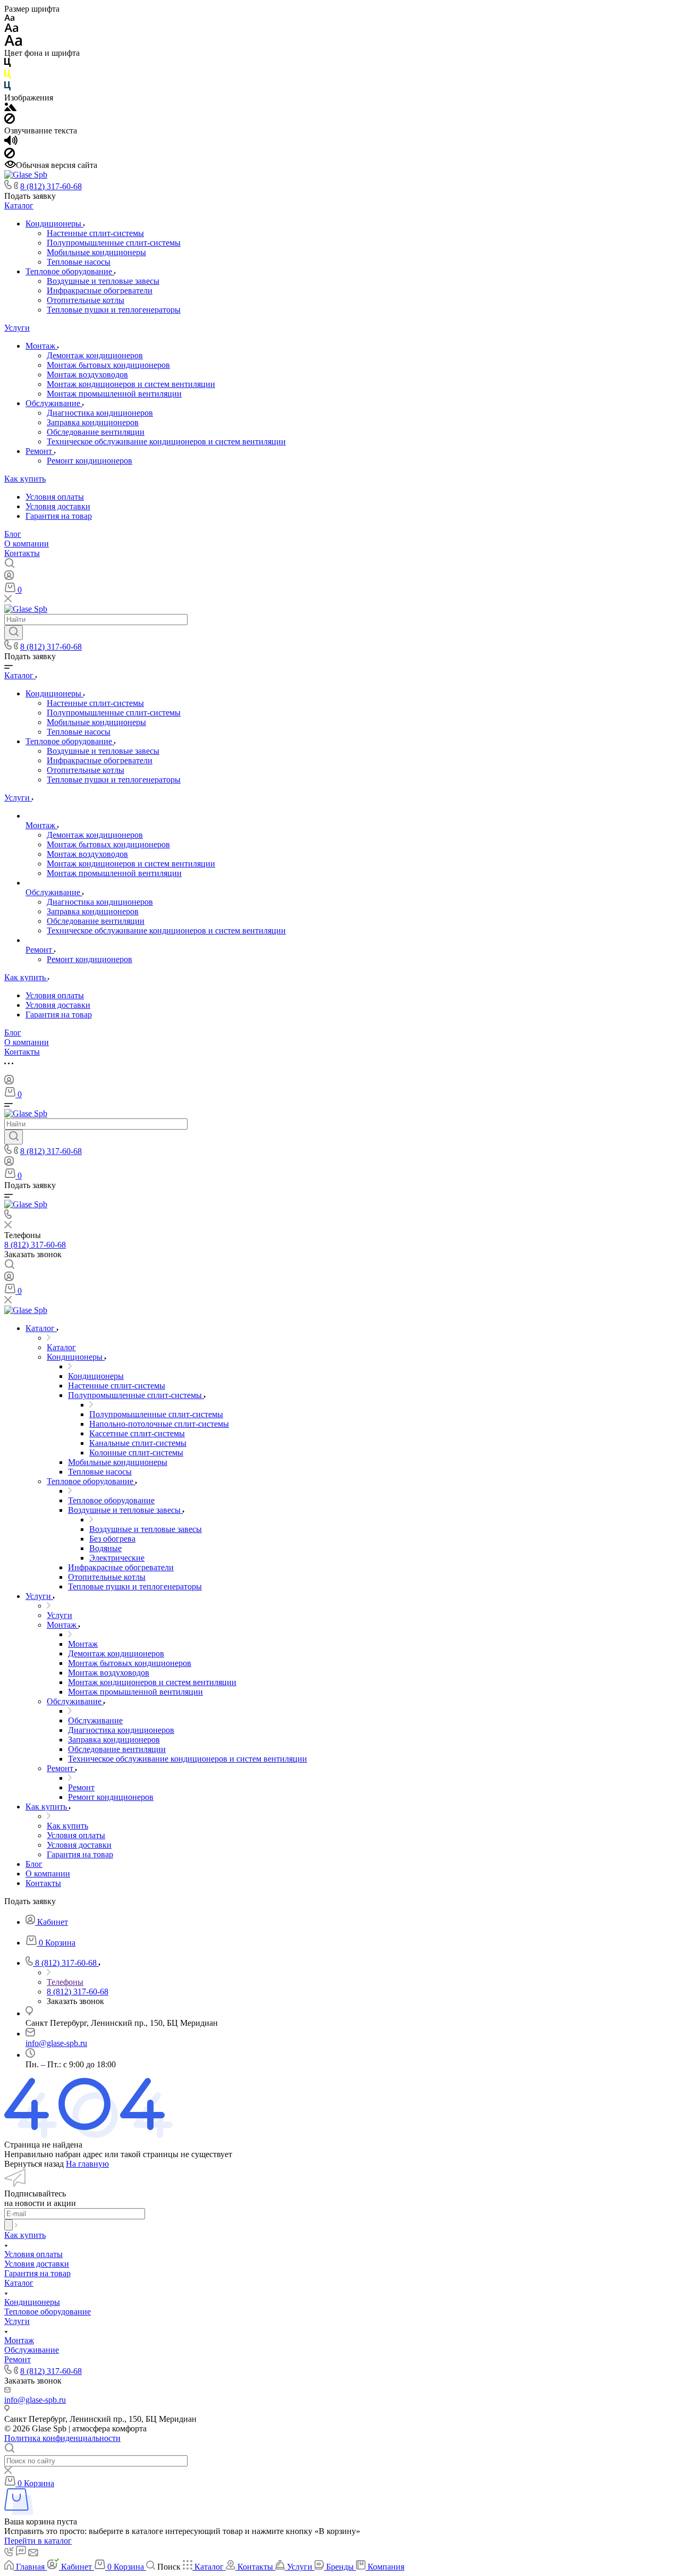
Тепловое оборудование (70, 271)
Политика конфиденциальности (62, 2438)
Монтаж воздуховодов (87, 374)
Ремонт (40, 451)
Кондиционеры (54, 224)
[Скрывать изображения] (10, 121)
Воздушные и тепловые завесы (103, 281)
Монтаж (41, 346)
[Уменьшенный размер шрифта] (9, 18)
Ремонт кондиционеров (90, 461)
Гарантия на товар (59, 516)
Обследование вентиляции (96, 432)
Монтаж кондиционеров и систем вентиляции (131, 384)
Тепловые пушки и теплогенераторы (114, 310)
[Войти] (9, 578)
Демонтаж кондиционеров (95, 355)
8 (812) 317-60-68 (51, 186)
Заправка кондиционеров (93, 422)
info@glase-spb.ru (56, 2043)
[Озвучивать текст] (11, 143)
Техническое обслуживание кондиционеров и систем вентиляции (166, 441)
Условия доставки (58, 506)
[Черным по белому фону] (7, 65)
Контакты (22, 553)
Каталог (19, 205)
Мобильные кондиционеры (96, 252)
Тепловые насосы (79, 262)
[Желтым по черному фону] (7, 76)
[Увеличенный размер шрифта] (13, 43)
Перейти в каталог (38, 2541)
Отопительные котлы (86, 300)
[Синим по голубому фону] (7, 88)
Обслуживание (54, 403)
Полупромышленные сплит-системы (114, 243)
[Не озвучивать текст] (10, 155)
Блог (13, 534)
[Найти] (14, 633)
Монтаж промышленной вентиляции (114, 394)
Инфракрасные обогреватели (100, 291)
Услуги (17, 328)
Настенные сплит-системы (95, 233)
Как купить (25, 479)
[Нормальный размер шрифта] (11, 30)
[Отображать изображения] (10, 108)
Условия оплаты (55, 497)
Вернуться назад (34, 2164)
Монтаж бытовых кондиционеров (108, 365)
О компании (27, 544)
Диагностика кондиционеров (100, 413)
